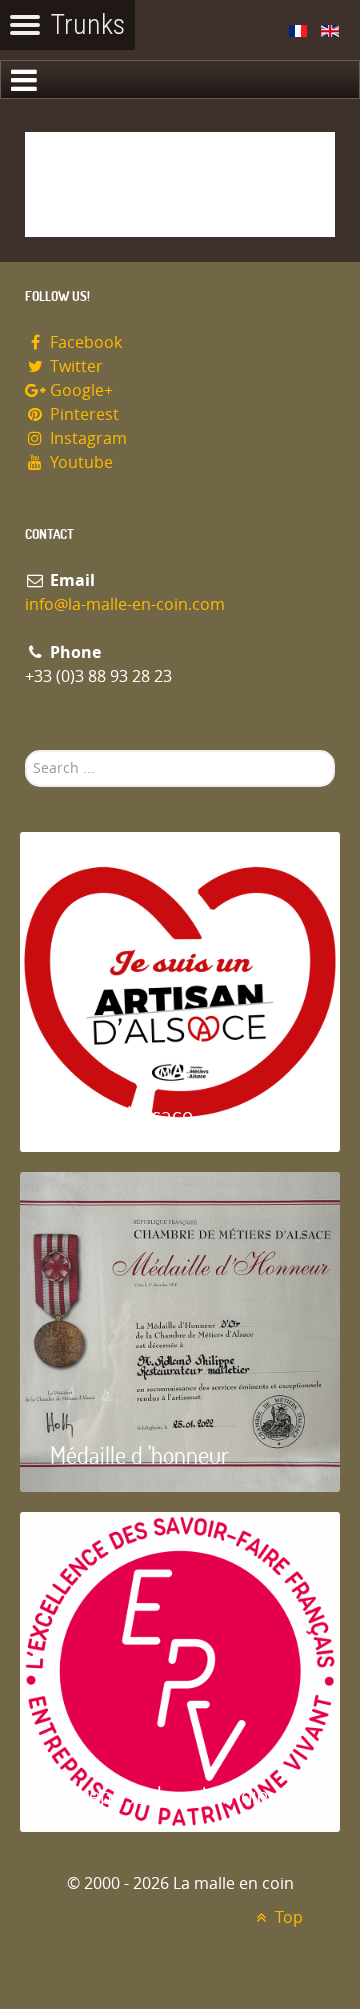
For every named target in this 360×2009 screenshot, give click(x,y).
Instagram (86, 438)
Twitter (74, 366)
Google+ (79, 390)
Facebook (84, 342)
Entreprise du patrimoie (159, 1794)
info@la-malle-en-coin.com (125, 604)
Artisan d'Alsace (121, 1114)
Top (287, 1917)
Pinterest (82, 414)
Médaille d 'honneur (139, 1454)
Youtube (79, 462)
